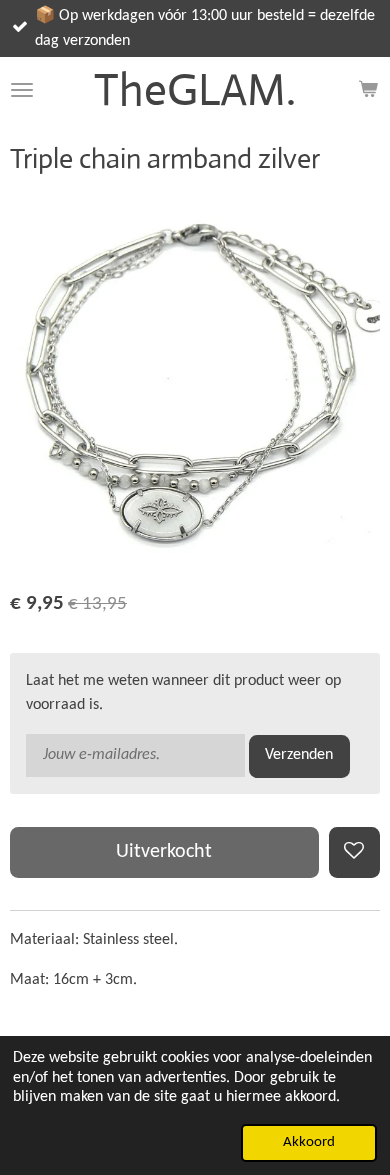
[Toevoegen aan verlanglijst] (354, 852)
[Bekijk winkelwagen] (368, 89)
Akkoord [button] (309, 1142)
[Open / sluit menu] (22, 89)
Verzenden (299, 755)
